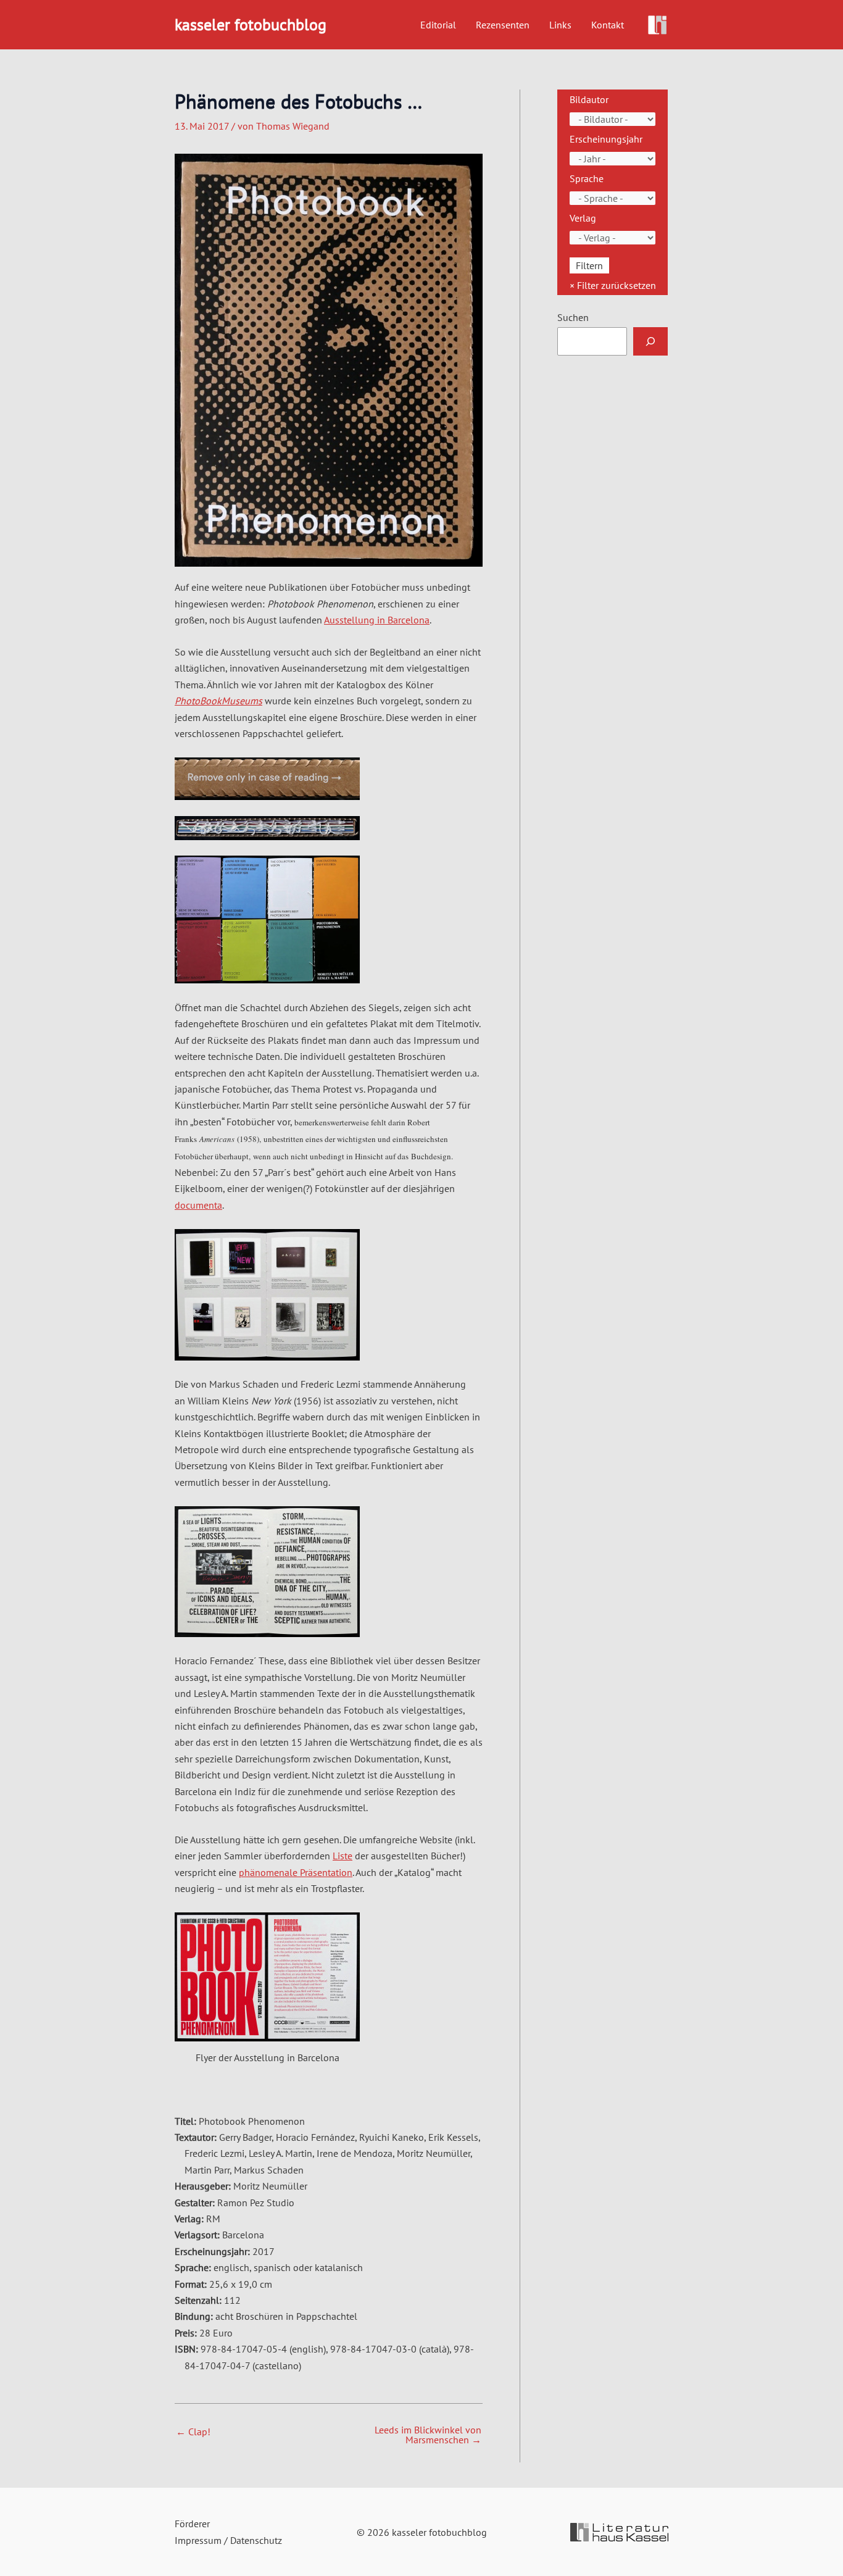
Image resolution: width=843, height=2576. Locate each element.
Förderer (192, 2524)
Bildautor (589, 99)
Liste (343, 1856)
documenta (198, 1205)
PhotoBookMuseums (218, 701)
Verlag (583, 218)
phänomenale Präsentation (296, 1872)
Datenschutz (256, 2540)
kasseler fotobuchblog (251, 24)
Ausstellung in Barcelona (377, 620)
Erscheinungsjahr (606, 139)
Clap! (193, 2432)
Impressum (198, 2540)
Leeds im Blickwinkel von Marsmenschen (428, 2435)
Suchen (573, 317)
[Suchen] (650, 341)
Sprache (587, 178)
